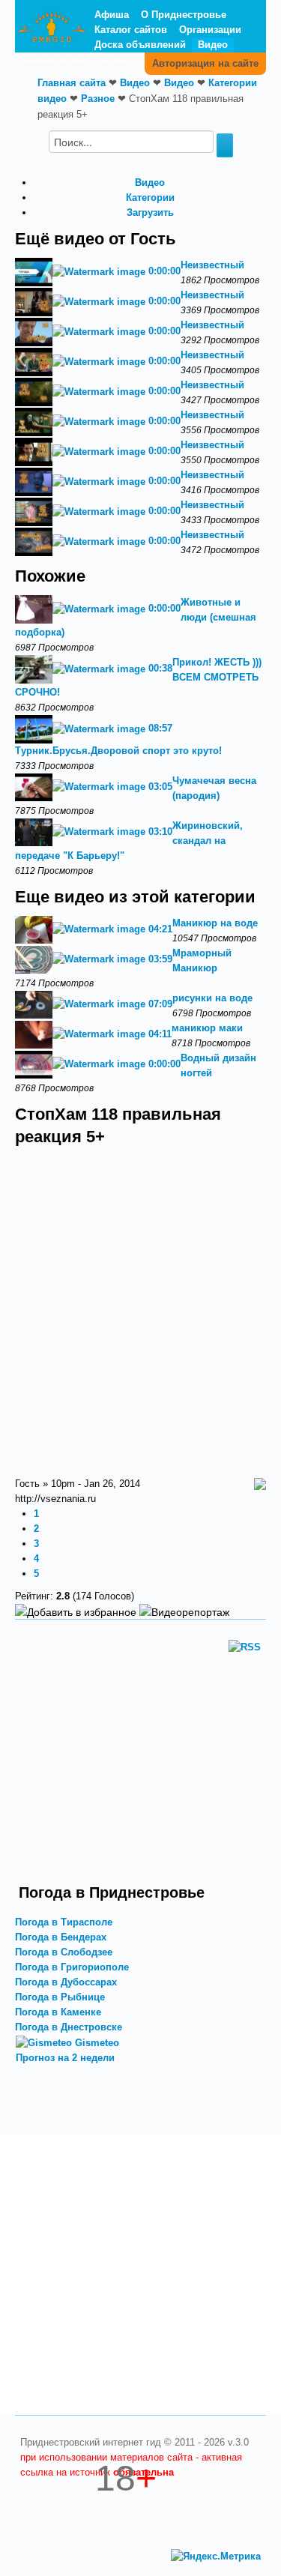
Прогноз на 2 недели (65, 2058)
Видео (213, 45)
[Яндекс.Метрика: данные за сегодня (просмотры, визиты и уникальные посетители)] (216, 2557)
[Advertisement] (140, 1766)
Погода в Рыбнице (60, 1997)
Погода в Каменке (58, 2012)
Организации (210, 30)
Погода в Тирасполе (64, 1922)
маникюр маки (207, 1028)
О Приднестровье (184, 15)
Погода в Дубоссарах (66, 1982)
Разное (98, 99)
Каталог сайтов (131, 30)
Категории (150, 197)
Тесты (111, 60)
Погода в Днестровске (69, 2027)
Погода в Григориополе (72, 1967)
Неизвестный (212, 265)
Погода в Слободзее (64, 1952)
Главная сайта (72, 83)
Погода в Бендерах (61, 1937)
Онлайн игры (53, 60)
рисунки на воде (212, 998)
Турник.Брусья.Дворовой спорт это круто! (118, 751)
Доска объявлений (140, 45)
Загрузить (150, 212)
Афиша (112, 15)
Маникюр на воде (215, 923)
